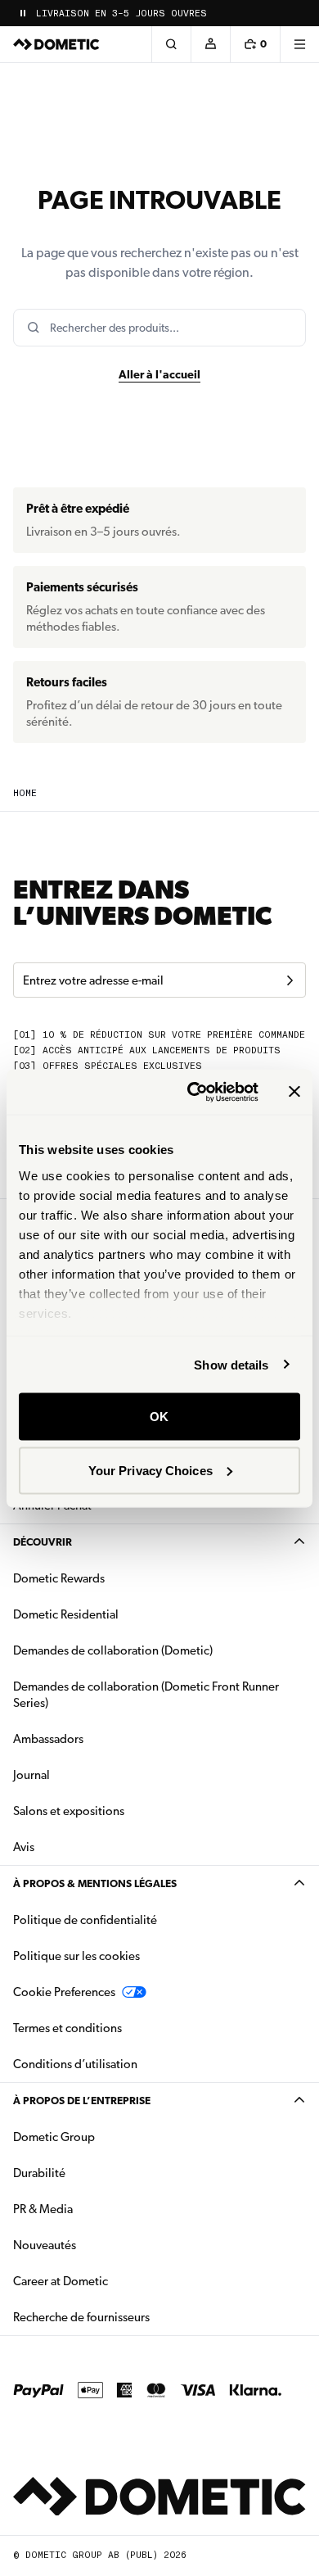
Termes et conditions (67, 2028)
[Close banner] (294, 1092)
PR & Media (94, 2209)
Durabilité (39, 2173)
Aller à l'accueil (159, 374)
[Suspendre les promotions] (23, 13)
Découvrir (43, 1542)
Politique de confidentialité (85, 1920)
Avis (24, 1847)
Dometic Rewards (59, 1578)
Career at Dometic (112, 2281)
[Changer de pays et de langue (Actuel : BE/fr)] (299, 13)
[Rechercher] (171, 44)
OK (159, 1417)
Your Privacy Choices (151, 1470)
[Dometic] (56, 44)
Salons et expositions (69, 1811)
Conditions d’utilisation (75, 2064)
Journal (31, 1775)
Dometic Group (106, 2137)
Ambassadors (48, 1739)
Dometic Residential (117, 1614)
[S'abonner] (290, 980)
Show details (231, 1364)
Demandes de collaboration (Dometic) (113, 1650)
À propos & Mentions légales (95, 1883)
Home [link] (25, 793)
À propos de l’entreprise (82, 2101)
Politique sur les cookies (76, 1956)
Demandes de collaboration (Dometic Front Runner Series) (146, 1695)
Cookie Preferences (64, 1992)
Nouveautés (96, 2245)
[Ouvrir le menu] (299, 44)
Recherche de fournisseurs (81, 2317)
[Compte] (210, 44)
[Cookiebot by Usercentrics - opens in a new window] (193, 1092)
